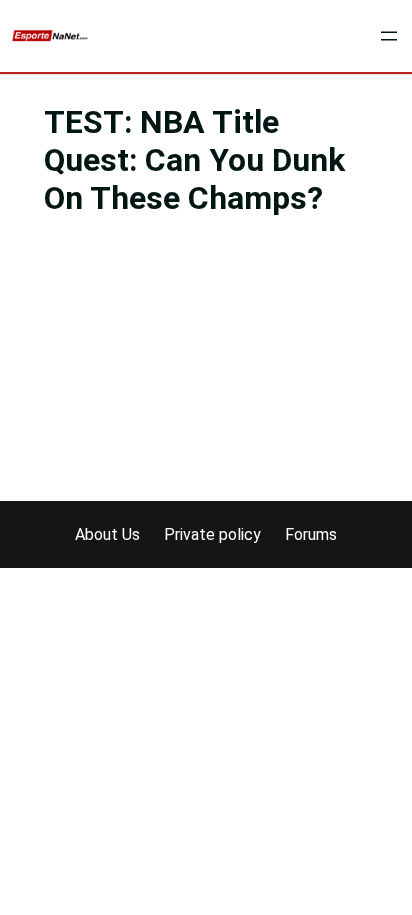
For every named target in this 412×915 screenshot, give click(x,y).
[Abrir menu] (389, 36)
